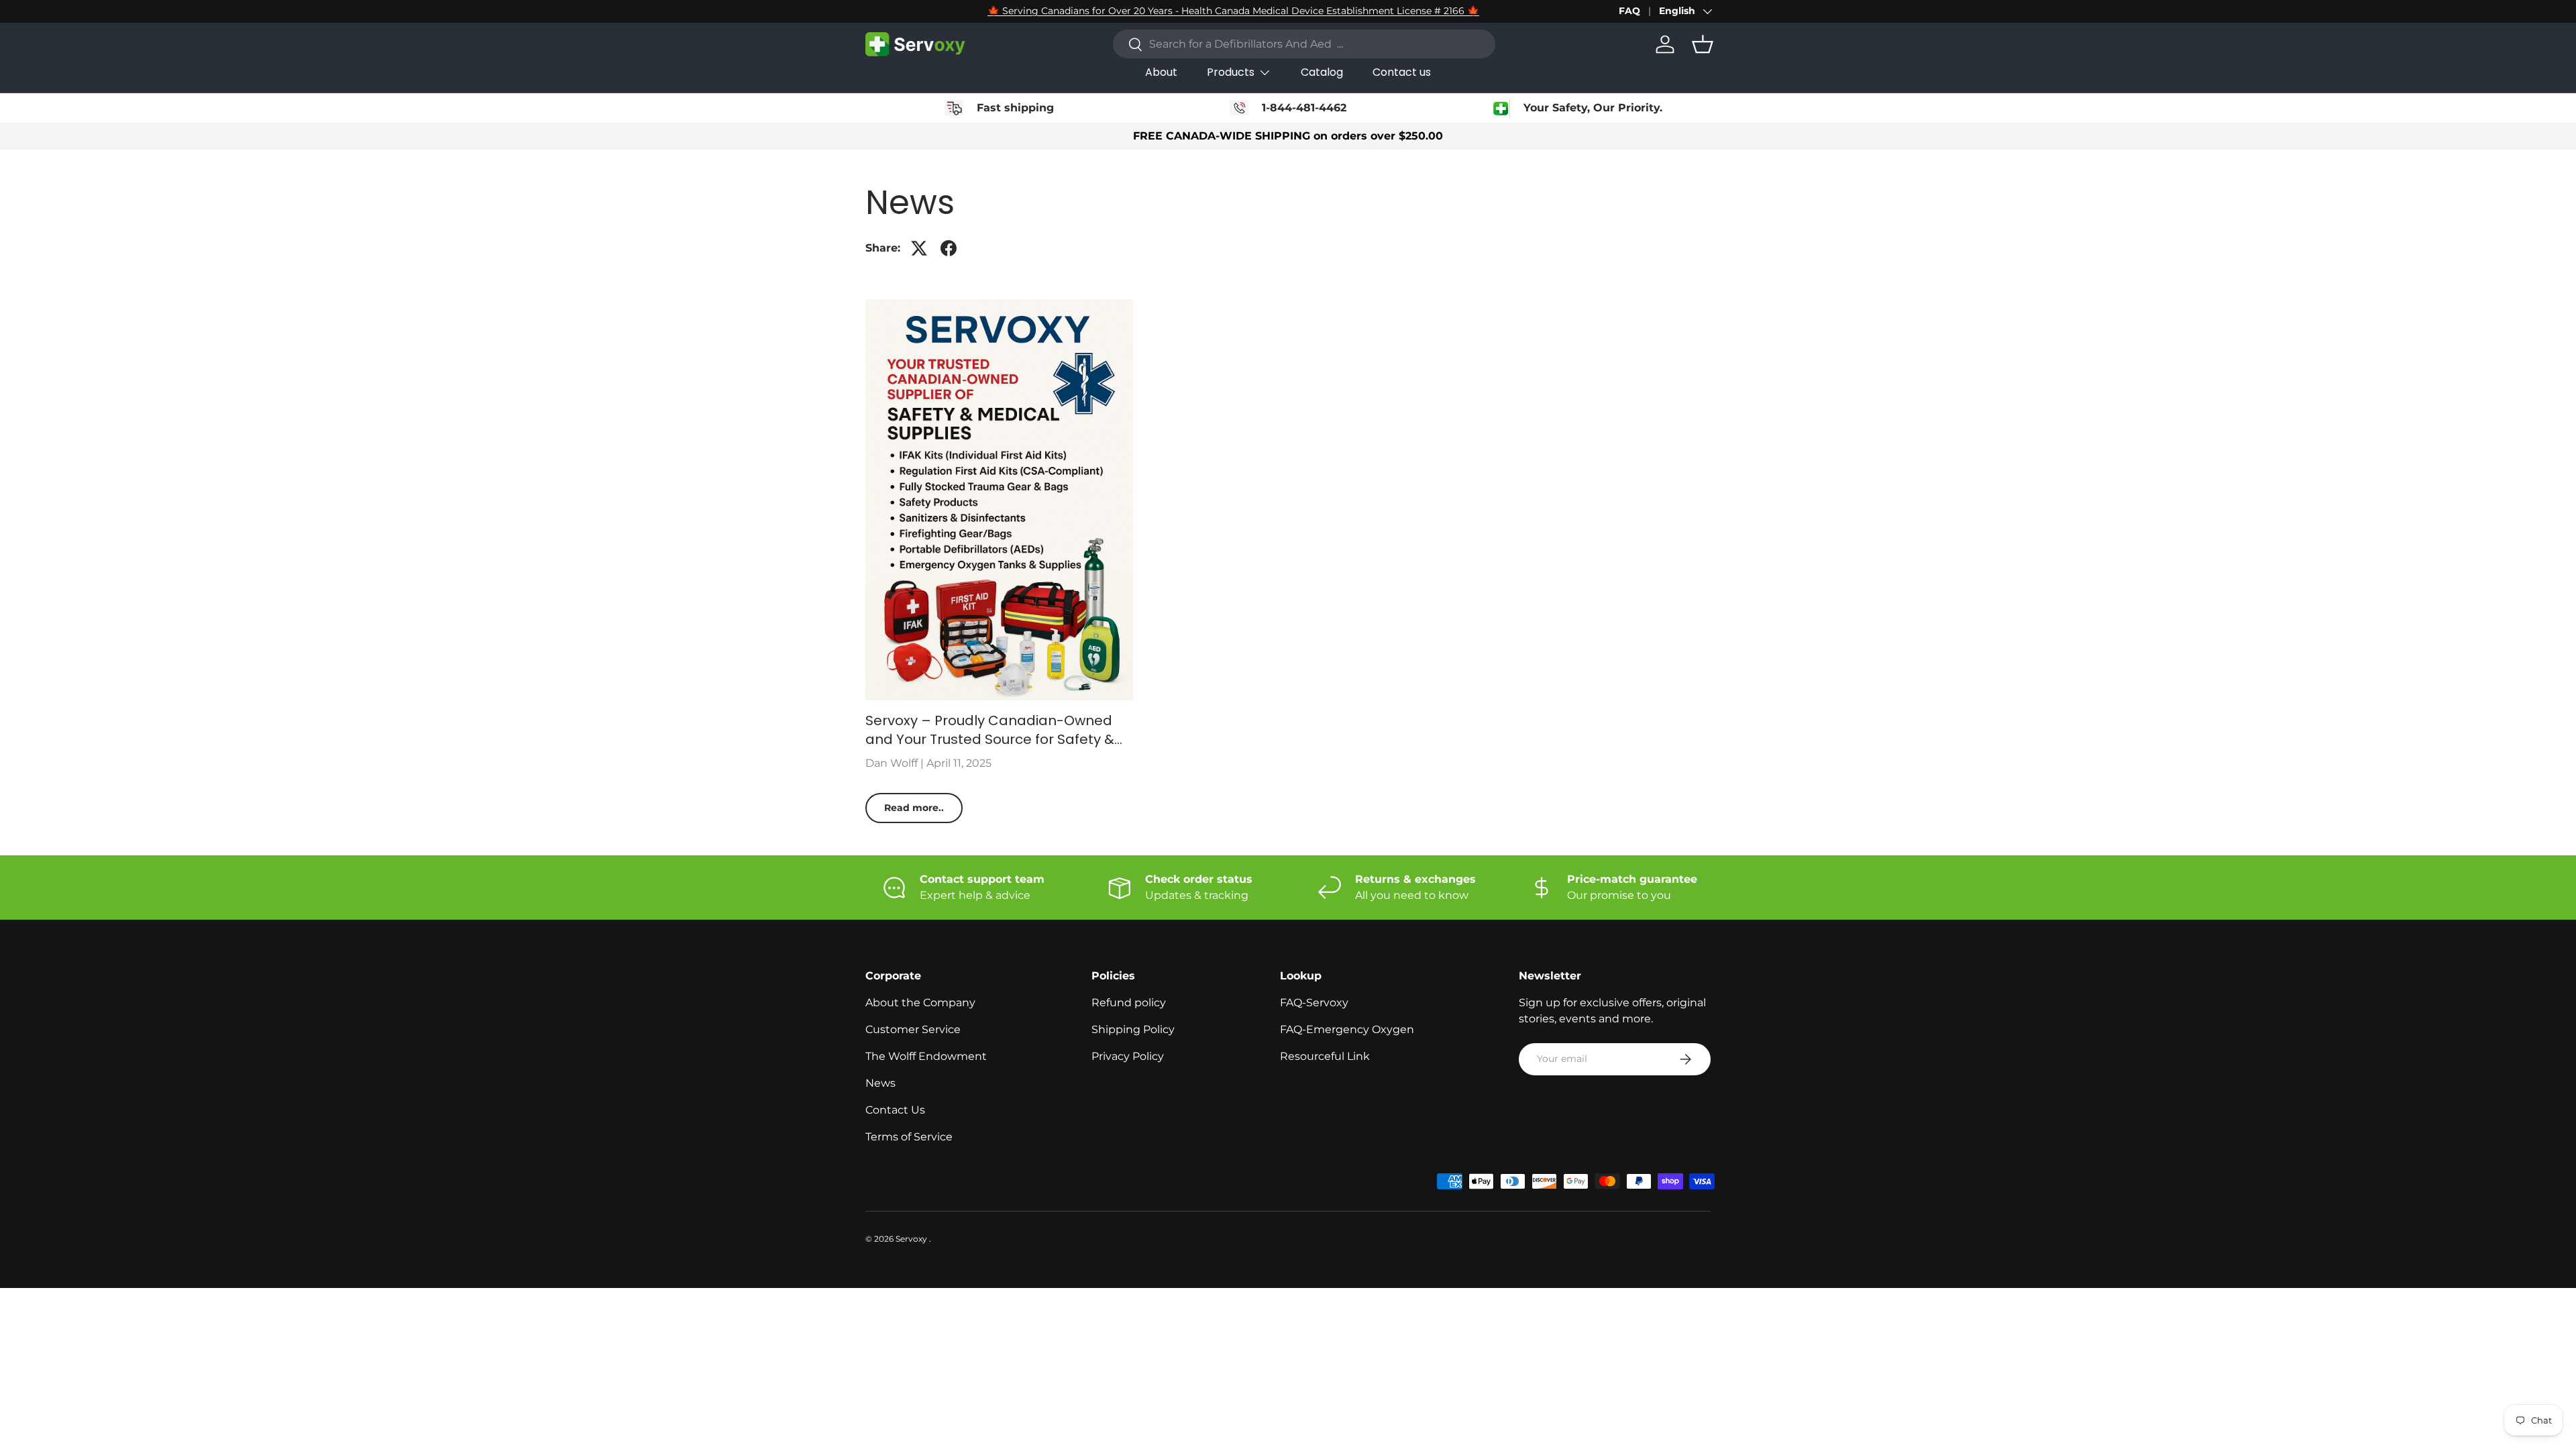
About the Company (920, 1003)
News (880, 1083)
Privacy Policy (1128, 1056)
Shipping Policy (1133, 1029)
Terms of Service (909, 1137)
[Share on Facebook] (949, 248)
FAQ (1629, 11)
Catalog (1322, 72)
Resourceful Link (1325, 1056)
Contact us (1402, 72)
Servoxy (912, 1239)
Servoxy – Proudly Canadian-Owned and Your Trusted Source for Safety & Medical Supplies (990, 730)
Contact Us (895, 1110)
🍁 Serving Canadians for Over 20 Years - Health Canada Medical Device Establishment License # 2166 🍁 (1233, 11)
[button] (1703, 44)
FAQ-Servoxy (1314, 1003)
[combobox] (1304, 44)
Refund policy (1129, 1003)
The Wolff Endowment (926, 1056)
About (1161, 72)
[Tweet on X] (919, 248)
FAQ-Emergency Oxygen (1347, 1029)
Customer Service (913, 1029)
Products (1231, 72)
